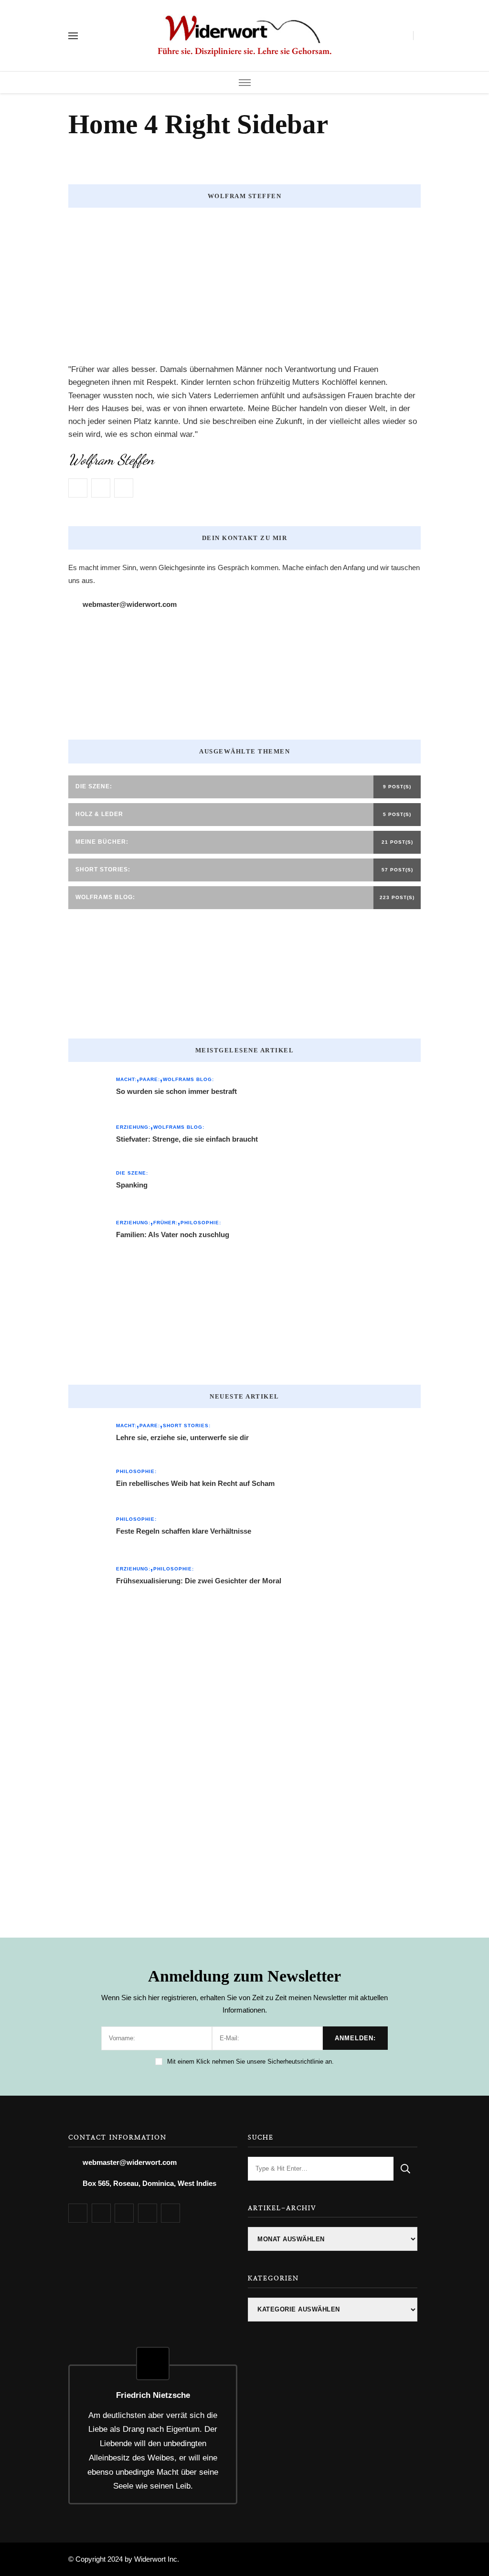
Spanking (132, 1185)
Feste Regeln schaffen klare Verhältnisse (184, 1531)
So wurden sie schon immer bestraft (176, 1091)
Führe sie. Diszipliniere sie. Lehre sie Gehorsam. (245, 51)
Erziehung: (133, 1127)
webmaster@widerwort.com (130, 604)
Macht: (126, 1079)
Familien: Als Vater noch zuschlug (173, 1235)
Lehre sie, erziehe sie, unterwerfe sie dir (182, 1437)
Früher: (165, 1223)
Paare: (150, 1079)
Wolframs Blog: (188, 1079)
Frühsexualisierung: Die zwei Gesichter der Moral (199, 1581)
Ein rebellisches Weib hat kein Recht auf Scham (195, 1483)
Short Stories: (187, 1426)
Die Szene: (132, 1173)
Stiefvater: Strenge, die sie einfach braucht (187, 1139)
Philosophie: (201, 1223)
